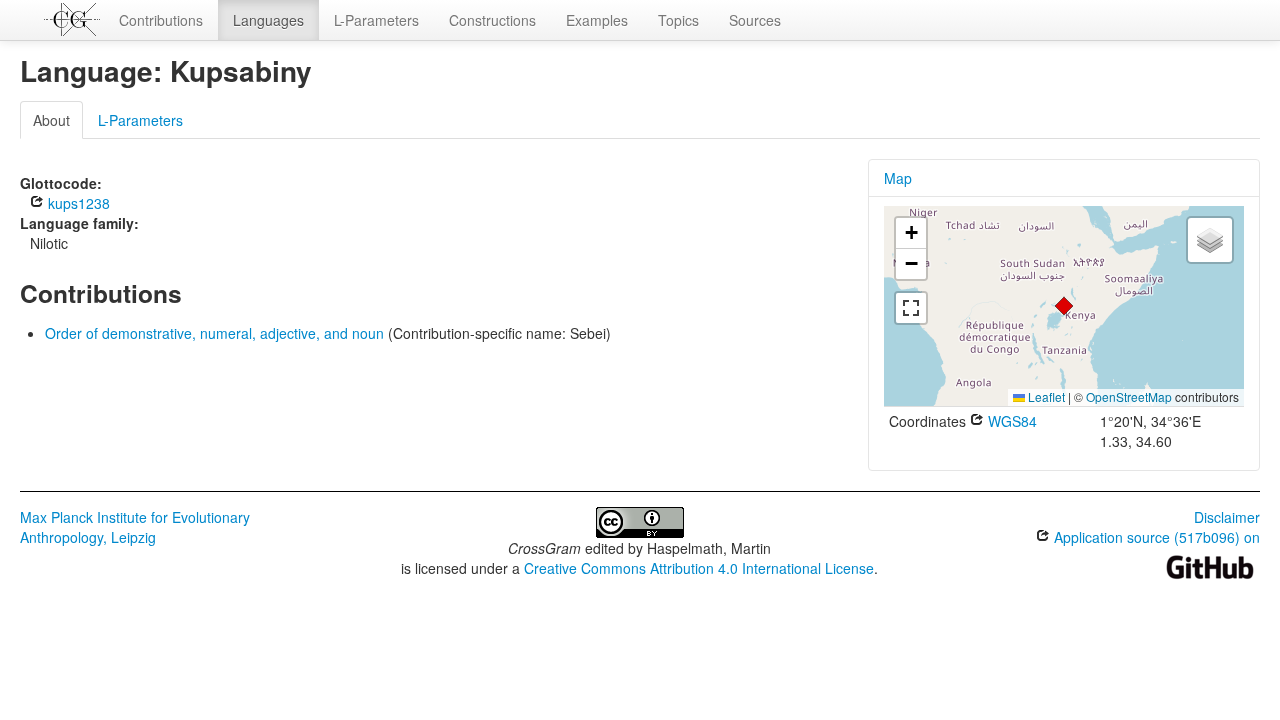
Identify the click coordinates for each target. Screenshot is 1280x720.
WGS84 (1010, 421)
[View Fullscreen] (911, 308)
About (51, 120)
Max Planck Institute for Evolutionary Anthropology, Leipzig (135, 527)
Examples (597, 20)
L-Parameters (376, 20)
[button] (1064, 306)
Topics (678, 20)
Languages (268, 20)
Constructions (492, 20)
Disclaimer (1227, 517)
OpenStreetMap (1129, 396)
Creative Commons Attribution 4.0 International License (699, 568)
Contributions (161, 20)
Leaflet (1045, 396)
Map (898, 178)
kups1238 (77, 203)
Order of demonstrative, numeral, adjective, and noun (214, 333)
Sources (755, 20)
